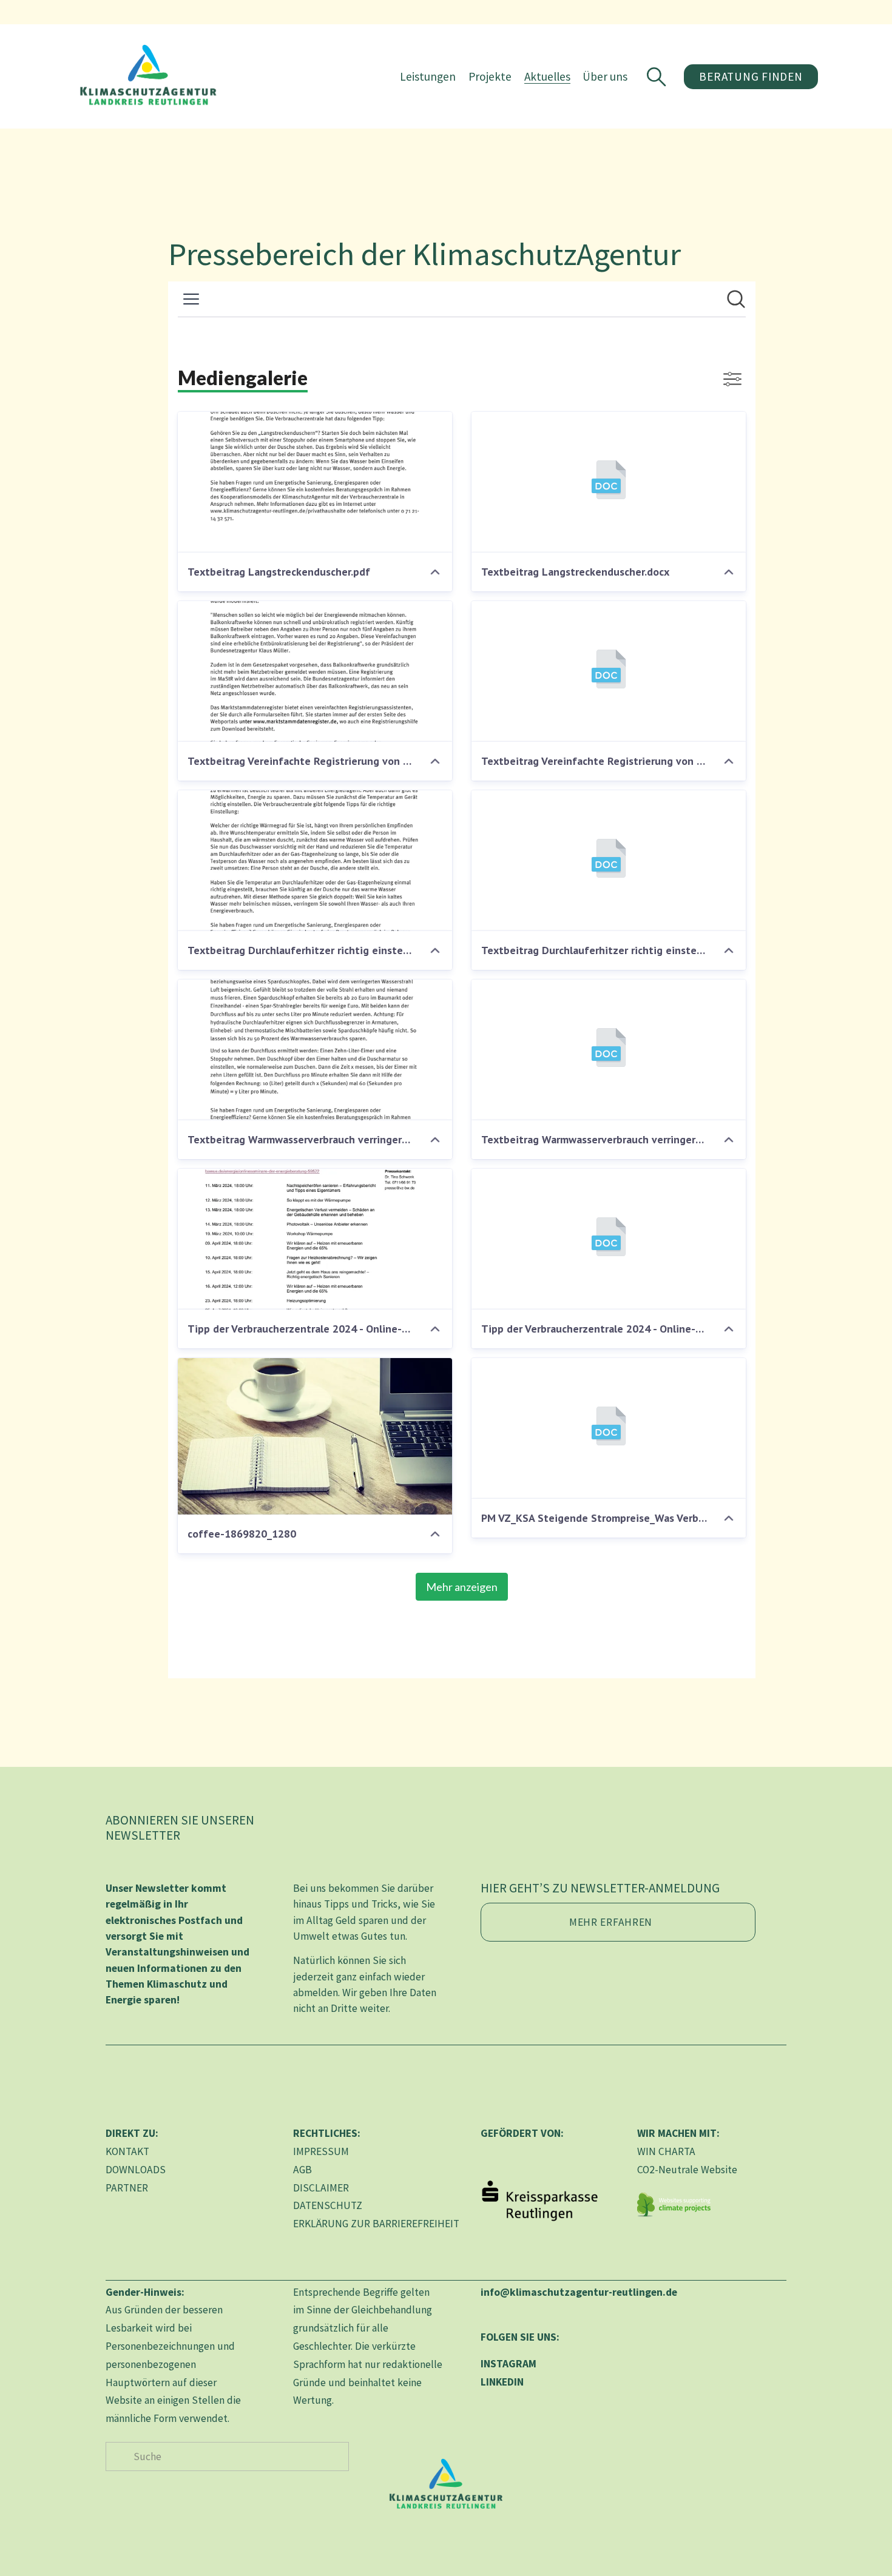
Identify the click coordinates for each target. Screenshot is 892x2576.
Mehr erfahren (611, 1922)
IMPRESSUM (321, 2151)
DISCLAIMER (321, 2188)
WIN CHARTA (666, 2151)
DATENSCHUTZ (328, 2205)
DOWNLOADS (136, 2170)
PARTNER (127, 2188)
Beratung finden (751, 76)
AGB (302, 2170)
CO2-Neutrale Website (687, 2170)
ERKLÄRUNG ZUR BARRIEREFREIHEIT (376, 2224)
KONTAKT (127, 2151)
